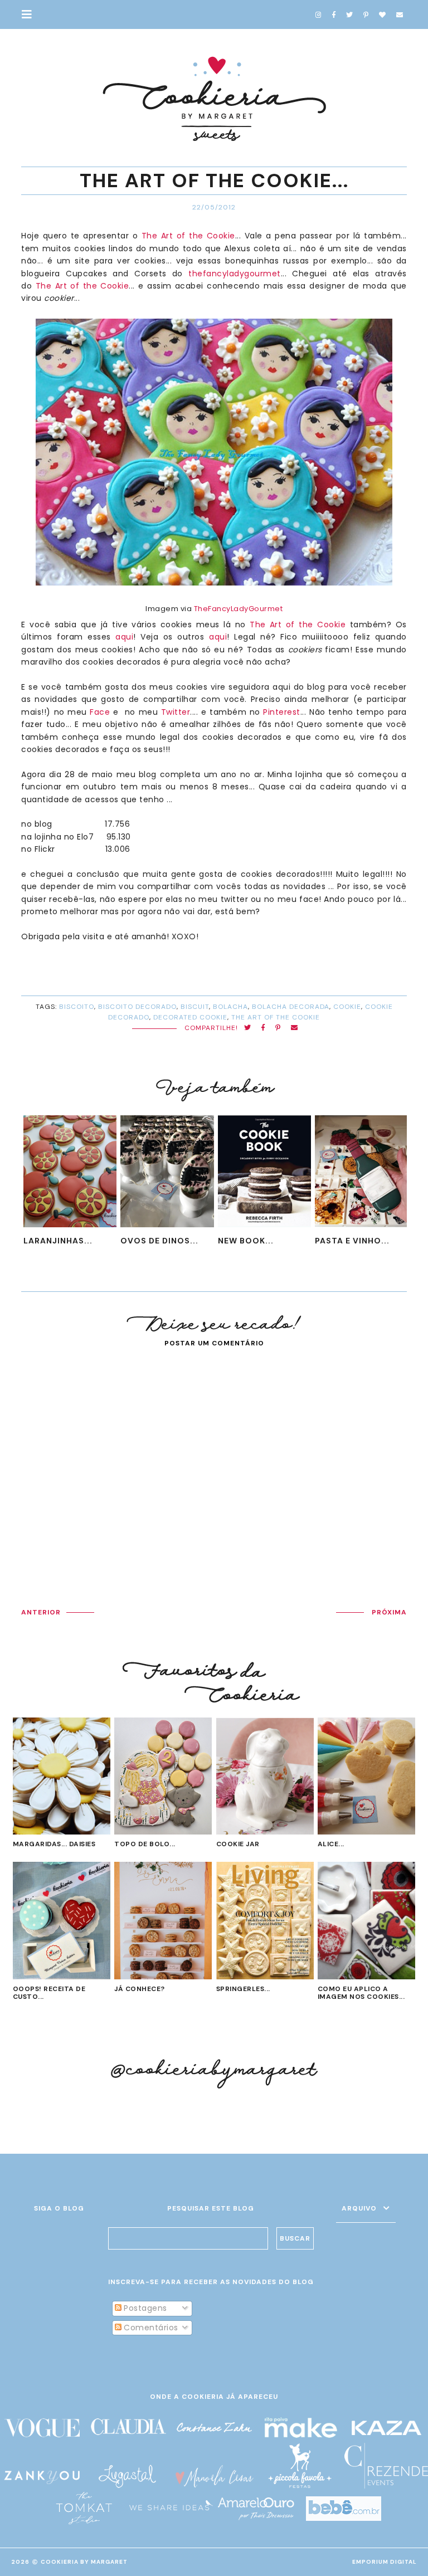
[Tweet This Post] (248, 1028)
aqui (124, 637)
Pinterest (282, 712)
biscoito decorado (137, 1007)
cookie (347, 1007)
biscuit (195, 1007)
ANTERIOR (41, 1612)
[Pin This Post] (278, 1028)
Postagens (144, 2308)
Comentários (150, 2328)
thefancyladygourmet (235, 274)
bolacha (230, 1007)
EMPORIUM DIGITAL (385, 2562)
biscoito (77, 1007)
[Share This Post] (263, 1028)
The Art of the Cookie (188, 236)
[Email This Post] (295, 1028)
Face (100, 712)
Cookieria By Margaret (84, 2562)
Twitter (176, 712)
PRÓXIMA (389, 1612)
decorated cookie (190, 1017)
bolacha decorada (291, 1007)
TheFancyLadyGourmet (239, 609)
